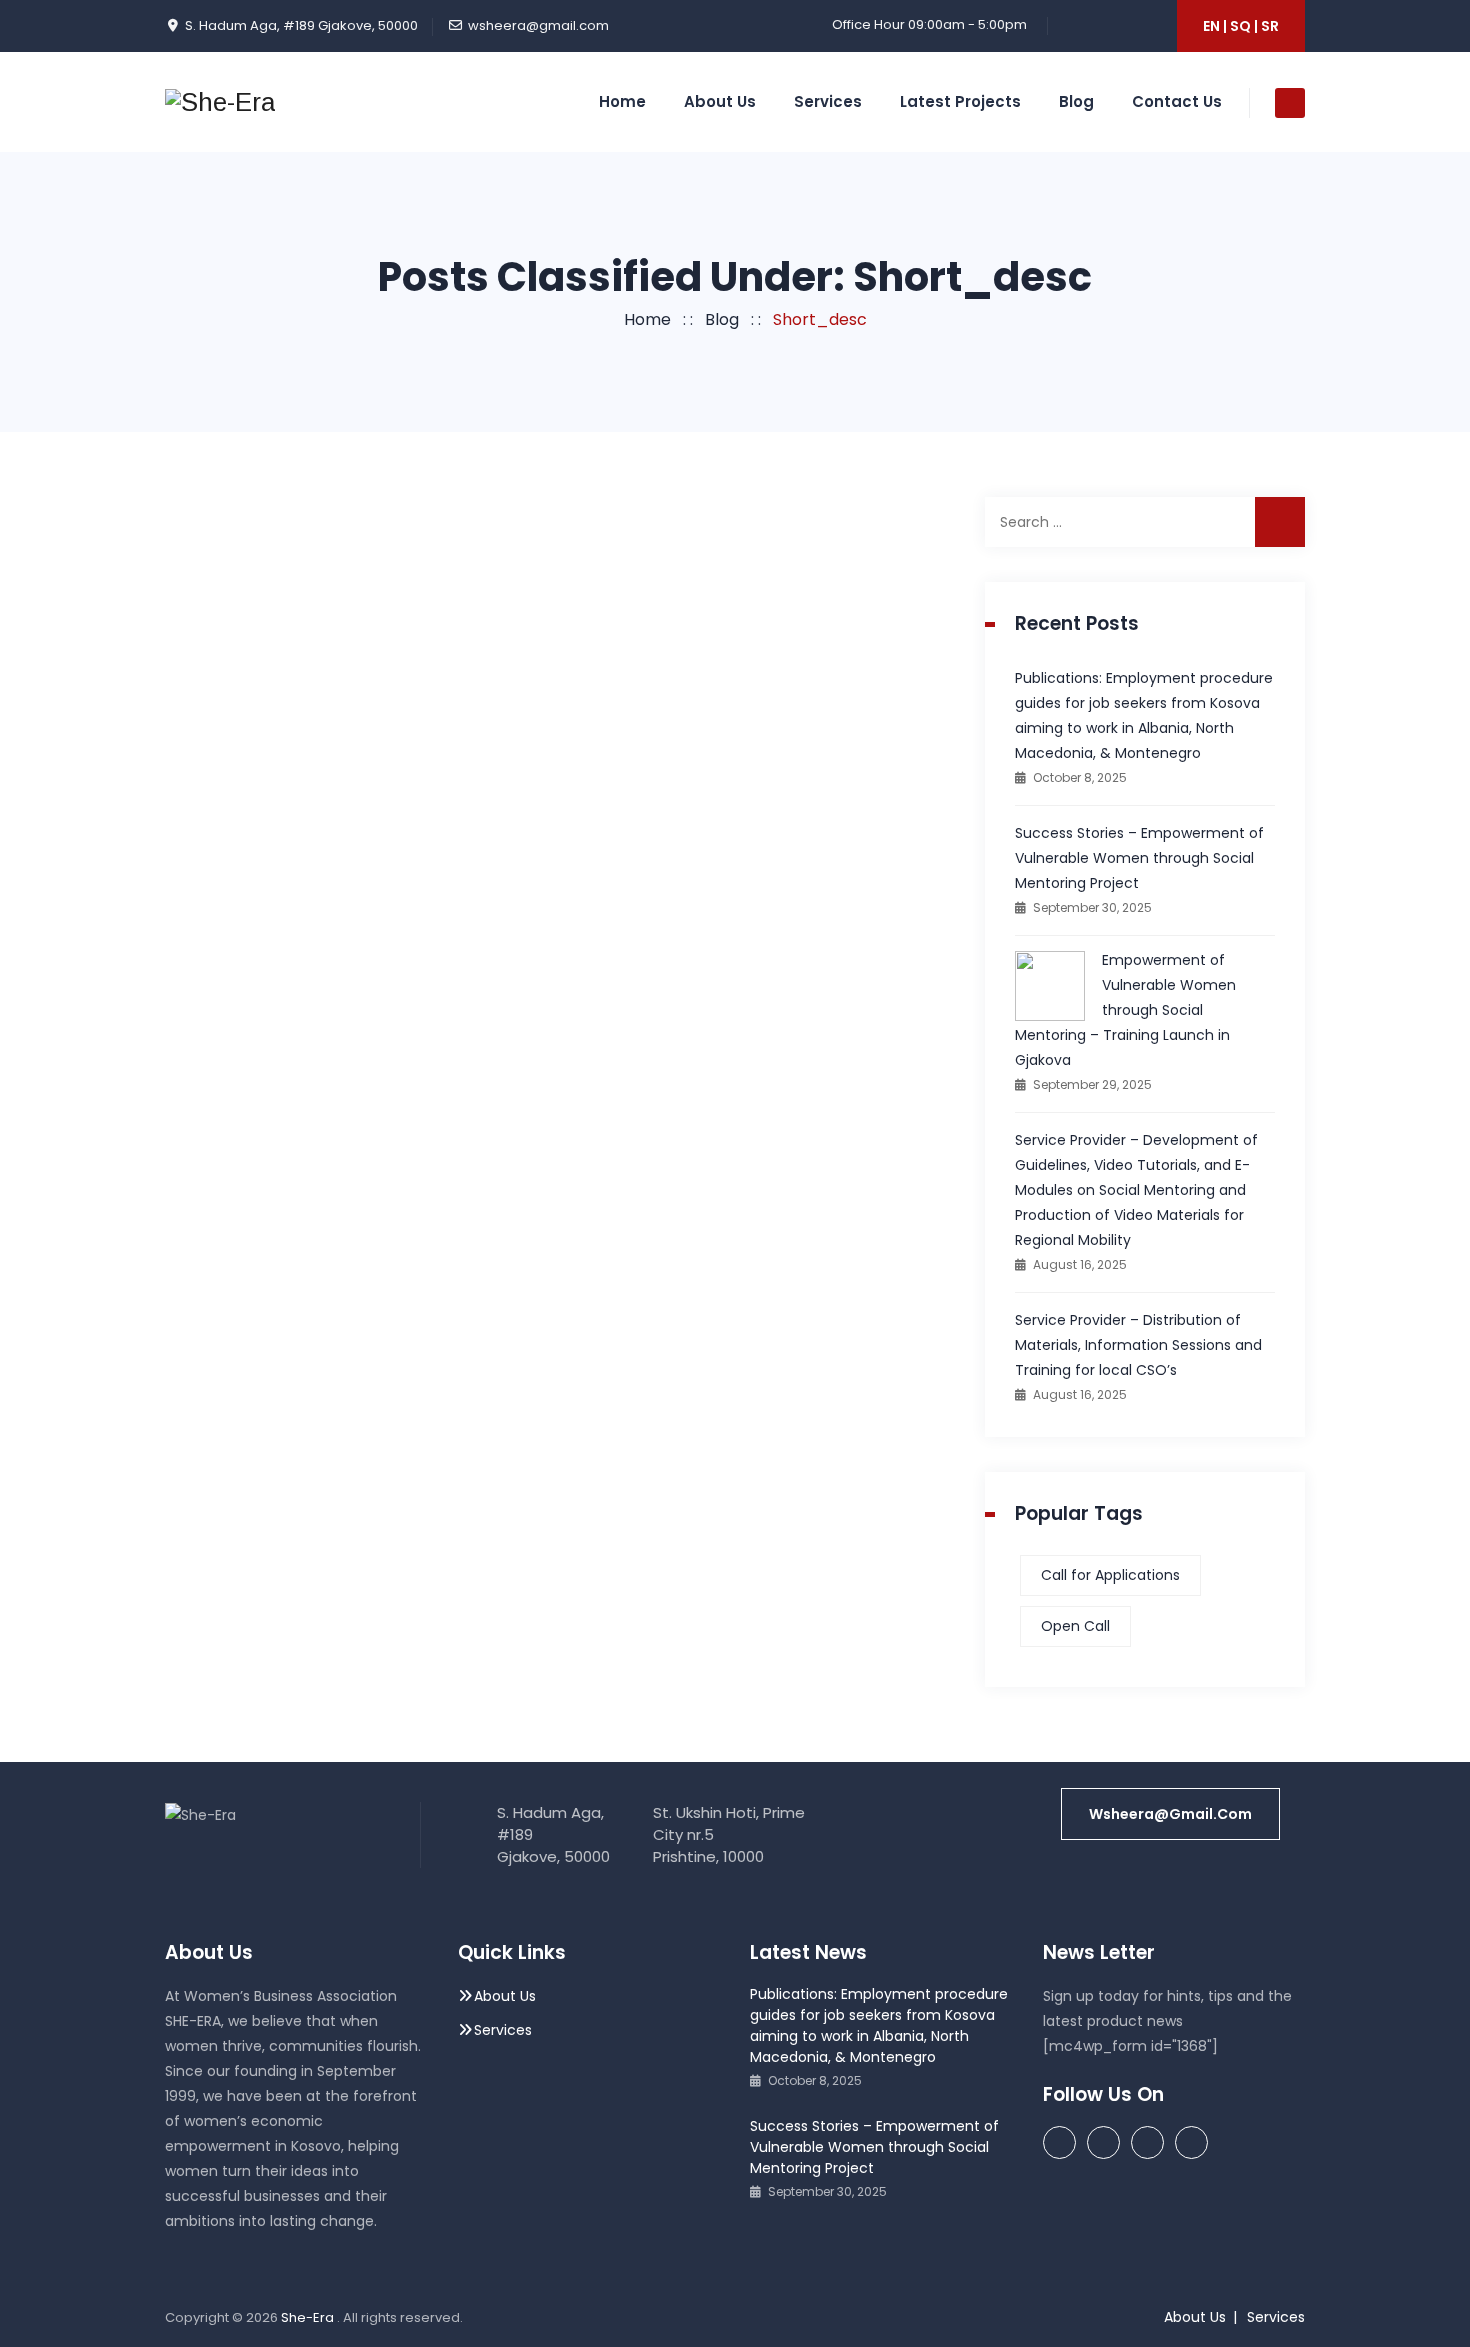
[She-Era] (220, 102)
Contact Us (1177, 101)
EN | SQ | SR (1241, 26)
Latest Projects (960, 101)
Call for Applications (1110, 1575)
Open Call (1075, 1626)
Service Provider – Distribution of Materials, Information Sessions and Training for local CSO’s (1138, 1345)
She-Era (309, 2317)
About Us (720, 101)
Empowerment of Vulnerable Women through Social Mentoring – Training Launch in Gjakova (1125, 1010)
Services (828, 101)
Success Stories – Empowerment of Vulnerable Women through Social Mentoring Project (1139, 858)
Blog (1076, 101)
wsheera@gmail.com (538, 25)
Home (622, 101)
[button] (1170, 1814)
